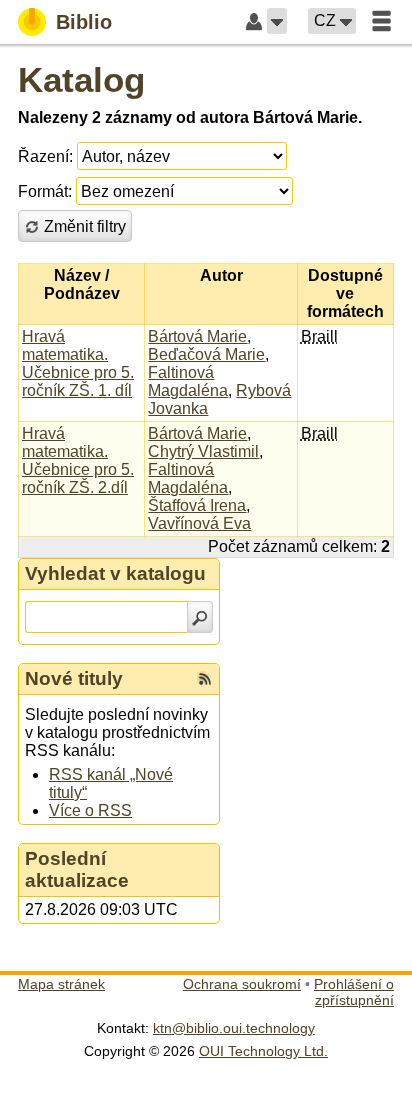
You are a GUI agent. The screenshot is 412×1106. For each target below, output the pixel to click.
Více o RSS (90, 810)
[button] (277, 21)
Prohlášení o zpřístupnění (354, 992)
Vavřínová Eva (199, 523)
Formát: (45, 191)
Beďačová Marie (206, 354)
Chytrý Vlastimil (203, 451)
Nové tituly (74, 678)
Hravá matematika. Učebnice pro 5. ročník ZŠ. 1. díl (78, 363)
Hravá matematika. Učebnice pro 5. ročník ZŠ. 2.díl (78, 460)
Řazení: (45, 156)
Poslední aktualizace (77, 869)
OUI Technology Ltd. (263, 1051)
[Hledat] (200, 617)
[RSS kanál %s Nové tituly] (205, 679)
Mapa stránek (61, 984)
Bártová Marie (197, 336)
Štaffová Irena (197, 505)
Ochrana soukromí (242, 984)
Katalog (81, 79)
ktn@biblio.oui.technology (234, 1028)
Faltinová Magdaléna (188, 381)
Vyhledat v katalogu (115, 573)
